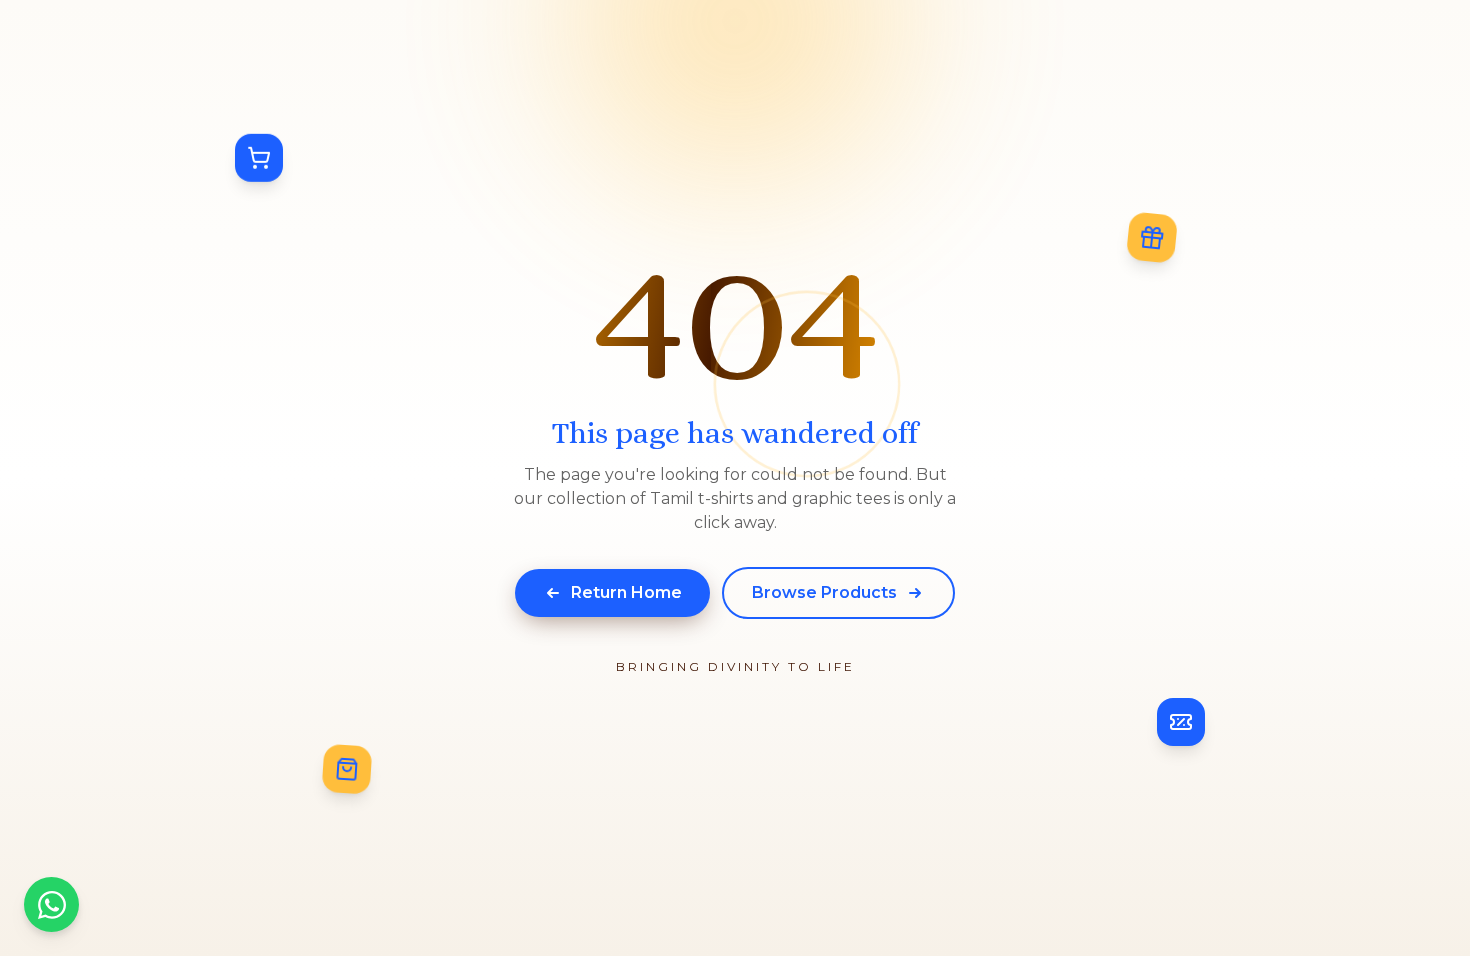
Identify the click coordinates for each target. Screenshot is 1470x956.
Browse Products (824, 592)
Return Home (626, 592)
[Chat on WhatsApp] (51, 904)
